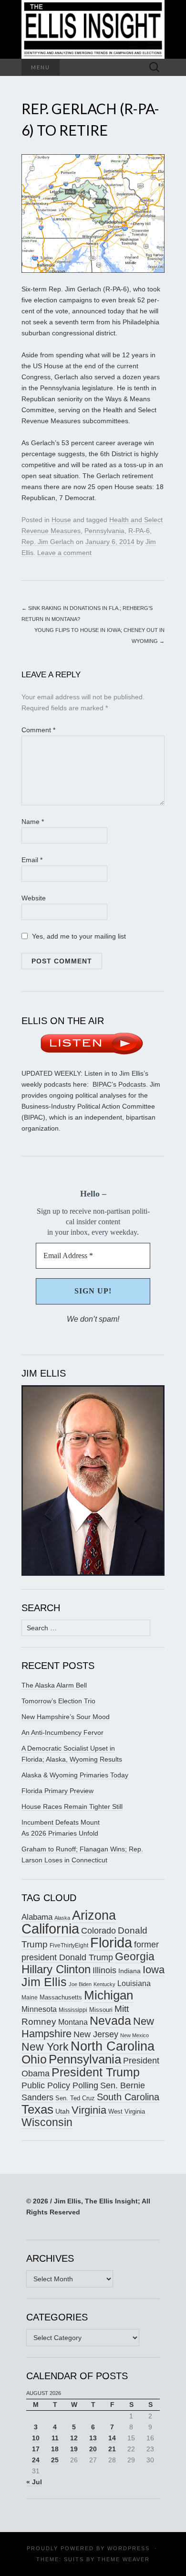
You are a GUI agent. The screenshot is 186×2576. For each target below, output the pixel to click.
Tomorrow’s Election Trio (58, 1701)
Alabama (37, 1917)
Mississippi (73, 2010)
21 (112, 2449)
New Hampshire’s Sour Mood (66, 1717)
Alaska (62, 1918)
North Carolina (113, 2046)
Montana (73, 2022)
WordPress (129, 2548)
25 (55, 2460)
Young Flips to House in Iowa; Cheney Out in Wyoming (99, 636)
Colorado (98, 1931)
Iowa (154, 1970)
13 (93, 2438)
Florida (111, 1942)
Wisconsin (47, 2122)
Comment (38, 730)
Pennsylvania (104, 531)
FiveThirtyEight (69, 1945)
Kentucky (104, 1984)
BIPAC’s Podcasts (119, 1084)
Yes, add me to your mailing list (78, 936)
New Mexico (134, 2035)
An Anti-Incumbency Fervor (62, 1732)
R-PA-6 (139, 531)
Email (32, 860)
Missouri (101, 2010)
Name (33, 822)
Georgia (135, 1956)
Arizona (94, 1915)
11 (55, 2438)
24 (36, 2460)
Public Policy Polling (60, 2085)
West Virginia (127, 2111)
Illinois (104, 1970)
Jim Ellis (44, 1982)
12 (74, 2438)
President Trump (96, 2072)
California (50, 1929)
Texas (37, 2109)
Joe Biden (80, 1984)
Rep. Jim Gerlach (48, 542)
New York (45, 2047)
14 (112, 2438)
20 (93, 2449)
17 (36, 2449)
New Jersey (96, 2034)
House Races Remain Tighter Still (72, 1806)
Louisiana (134, 1983)
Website (34, 898)
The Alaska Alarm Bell (54, 1685)
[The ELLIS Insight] (93, 29)
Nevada (110, 2021)
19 (74, 2449)
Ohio (34, 2059)
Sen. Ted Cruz (75, 2098)
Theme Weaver (124, 2559)
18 (55, 2449)
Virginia (89, 2110)
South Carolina (128, 2097)
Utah (62, 2111)
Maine (30, 1997)
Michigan (108, 1995)
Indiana (129, 1971)
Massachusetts (61, 1998)
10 (36, 2438)
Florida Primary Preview (57, 1791)
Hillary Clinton (56, 1969)
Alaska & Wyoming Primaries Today (75, 1775)
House (61, 520)
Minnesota (39, 2009)
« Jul (34, 2482)
